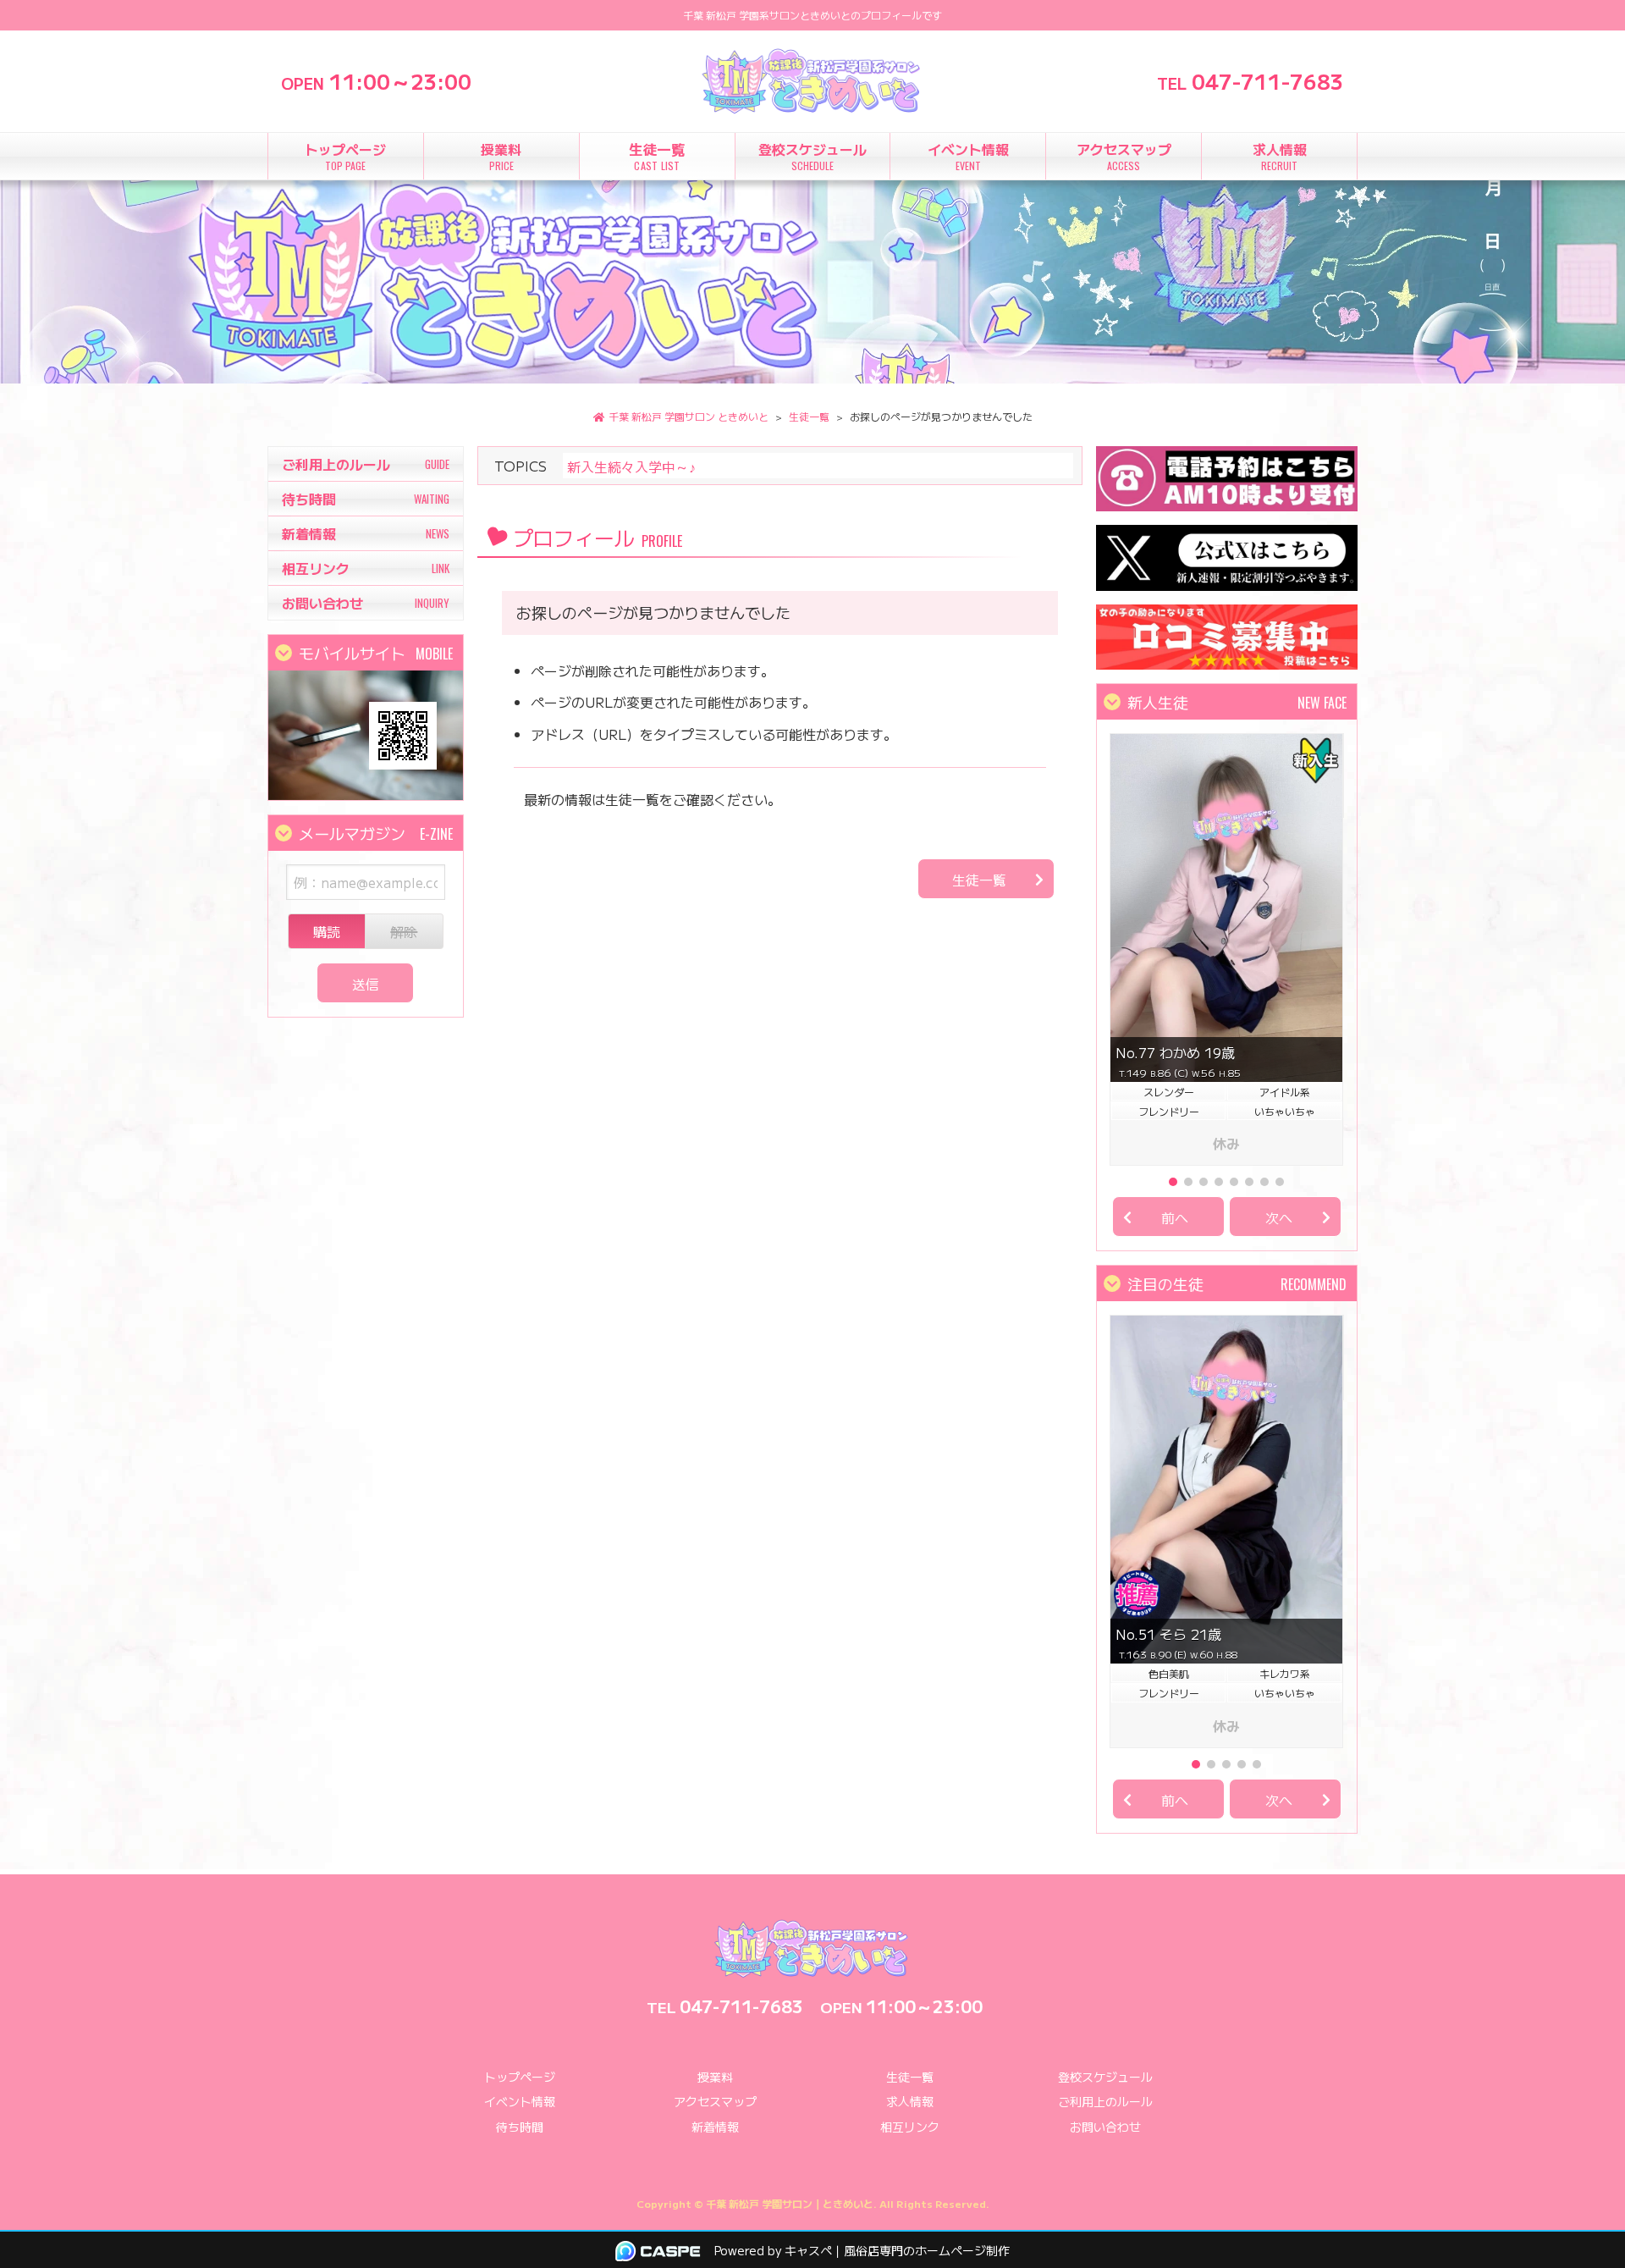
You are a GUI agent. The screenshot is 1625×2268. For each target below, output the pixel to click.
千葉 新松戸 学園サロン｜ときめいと (790, 2203)
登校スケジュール (1105, 2077)
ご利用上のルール (1105, 2101)
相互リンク (910, 2127)
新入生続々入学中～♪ (631, 466)
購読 (327, 931)
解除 (404, 931)
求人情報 (910, 2101)
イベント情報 (520, 2101)
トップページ (520, 2077)
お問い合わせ (1105, 2127)
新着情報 (715, 2127)
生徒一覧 (979, 880)
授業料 (715, 2077)
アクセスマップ (715, 2101)
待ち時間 (520, 2127)
